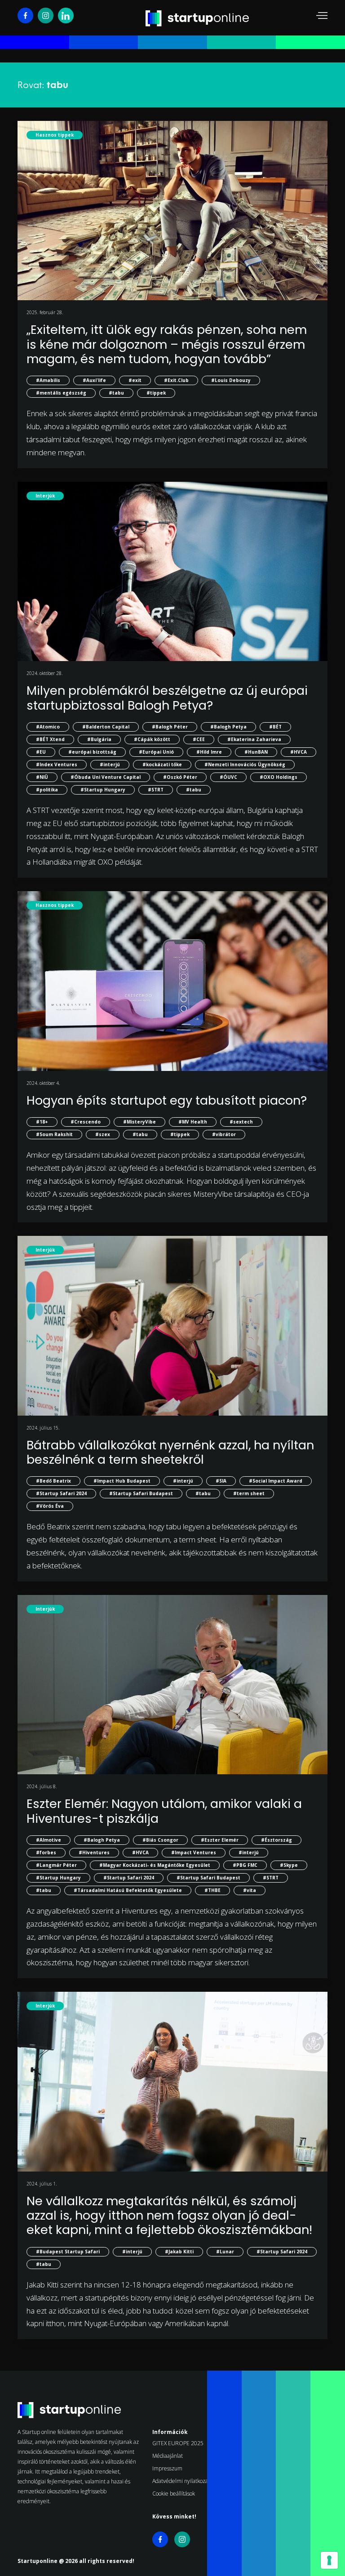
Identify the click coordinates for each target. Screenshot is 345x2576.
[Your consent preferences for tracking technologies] (329, 2560)
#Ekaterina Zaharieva (254, 739)
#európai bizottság (92, 752)
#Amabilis (48, 380)
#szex (103, 1134)
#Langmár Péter (56, 1865)
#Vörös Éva (50, 1506)
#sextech (241, 1122)
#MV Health (193, 1122)
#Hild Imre (209, 752)
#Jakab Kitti (179, 2252)
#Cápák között (152, 739)
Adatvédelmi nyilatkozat (181, 2481)
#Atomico (48, 727)
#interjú (110, 764)
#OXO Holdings (279, 777)
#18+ (42, 1122)
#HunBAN (256, 752)
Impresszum (167, 2468)
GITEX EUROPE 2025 (178, 2443)
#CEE (199, 739)
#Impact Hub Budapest (122, 1481)
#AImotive (49, 1840)
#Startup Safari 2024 (61, 1493)
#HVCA (299, 752)
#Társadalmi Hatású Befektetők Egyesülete (128, 1890)
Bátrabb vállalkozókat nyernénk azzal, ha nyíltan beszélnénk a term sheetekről (170, 1452)
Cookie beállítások (174, 2494)
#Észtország (276, 1840)
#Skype (289, 1865)
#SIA (221, 1481)
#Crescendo (86, 1122)
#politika (47, 790)
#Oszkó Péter (180, 777)
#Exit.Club (176, 380)
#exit (135, 380)
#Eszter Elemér (220, 1840)
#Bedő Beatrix (53, 1481)
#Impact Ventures (194, 1852)
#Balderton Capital (106, 727)
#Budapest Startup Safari (68, 2252)
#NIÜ (42, 777)
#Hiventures (94, 1852)
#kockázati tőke (162, 764)
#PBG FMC (245, 1865)
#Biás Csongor (160, 1840)
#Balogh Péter (170, 727)
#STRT (156, 790)
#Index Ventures (57, 764)
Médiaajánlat (168, 2456)
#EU (41, 752)
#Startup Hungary (103, 790)
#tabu (116, 393)
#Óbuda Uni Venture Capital (106, 777)
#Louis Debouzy (231, 380)
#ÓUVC (228, 777)
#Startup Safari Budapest (141, 1493)
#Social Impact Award (276, 1481)
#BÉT (275, 727)
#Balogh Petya (228, 727)
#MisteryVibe (139, 1122)
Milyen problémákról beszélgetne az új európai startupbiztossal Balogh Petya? (167, 698)
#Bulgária (99, 739)
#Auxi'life (94, 380)
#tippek (156, 393)
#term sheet (249, 1493)
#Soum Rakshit (54, 1134)
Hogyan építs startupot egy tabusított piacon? (167, 1100)
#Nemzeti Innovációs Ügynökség (245, 764)
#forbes (46, 1852)
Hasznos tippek (55, 135)
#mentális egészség (61, 393)
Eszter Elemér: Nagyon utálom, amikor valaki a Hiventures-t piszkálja (164, 1811)
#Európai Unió (156, 752)
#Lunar (225, 2252)
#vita (250, 1890)
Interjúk (45, 496)
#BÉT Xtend (50, 739)
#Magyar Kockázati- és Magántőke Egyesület (155, 1865)
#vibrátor (224, 1134)
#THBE (212, 1890)
